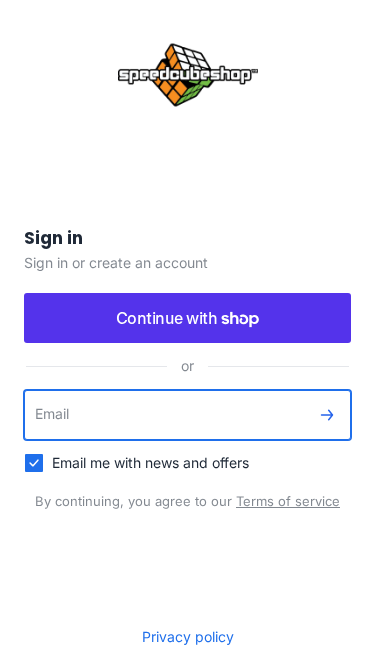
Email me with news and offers (150, 462)
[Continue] (327, 415)
